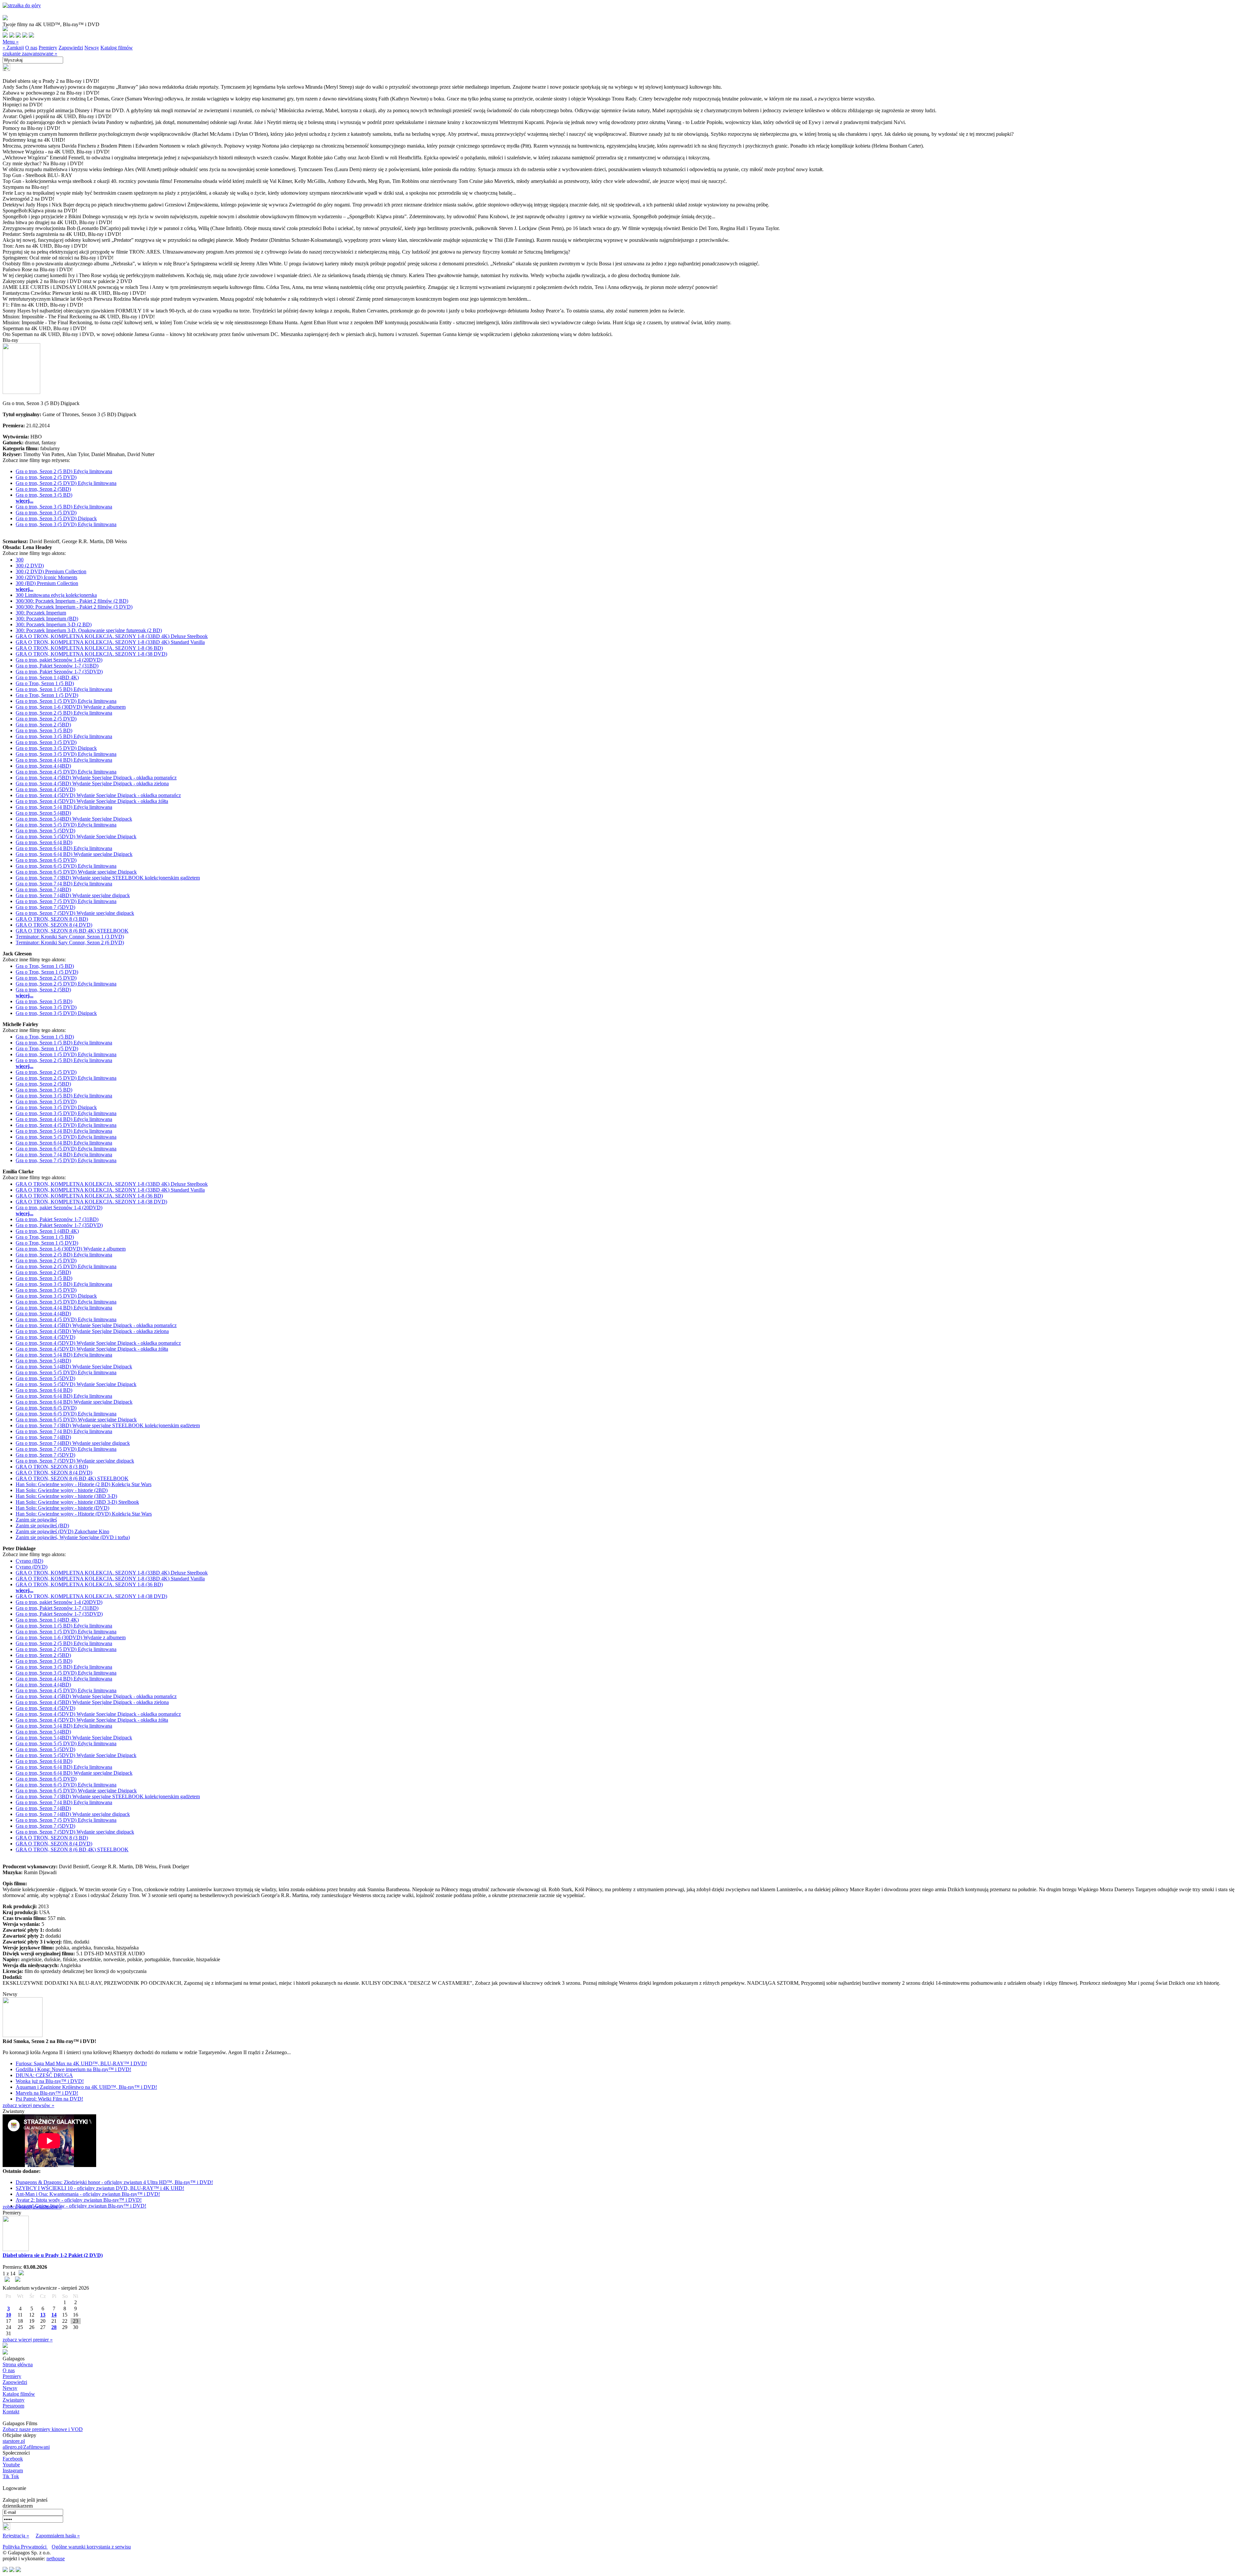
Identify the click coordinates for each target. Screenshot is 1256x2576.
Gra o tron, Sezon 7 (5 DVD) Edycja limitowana (66, 901)
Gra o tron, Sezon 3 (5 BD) (44, 495)
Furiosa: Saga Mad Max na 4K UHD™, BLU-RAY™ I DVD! (81, 2063)
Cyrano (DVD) (32, 1567)
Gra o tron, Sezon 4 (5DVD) (45, 789)
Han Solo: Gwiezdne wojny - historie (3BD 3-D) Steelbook (77, 1502)
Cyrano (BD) (29, 1561)
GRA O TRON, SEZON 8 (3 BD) (52, 919)
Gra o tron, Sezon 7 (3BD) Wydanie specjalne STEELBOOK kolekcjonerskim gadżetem (108, 878)
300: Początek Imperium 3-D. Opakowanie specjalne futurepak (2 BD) (89, 630)
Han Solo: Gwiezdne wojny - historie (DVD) (62, 1508)
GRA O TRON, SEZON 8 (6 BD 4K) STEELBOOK (72, 931)
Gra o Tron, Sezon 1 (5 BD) (45, 683)
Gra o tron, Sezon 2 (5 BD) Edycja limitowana (64, 471)
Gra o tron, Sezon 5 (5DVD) (45, 831)
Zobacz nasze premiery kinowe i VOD (43, 2429)
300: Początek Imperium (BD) (47, 619)
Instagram (13, 2470)
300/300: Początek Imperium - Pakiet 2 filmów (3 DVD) (74, 607)
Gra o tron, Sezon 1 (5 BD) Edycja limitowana (64, 689)
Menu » (11, 42)
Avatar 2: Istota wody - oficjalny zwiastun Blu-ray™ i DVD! (79, 2200)
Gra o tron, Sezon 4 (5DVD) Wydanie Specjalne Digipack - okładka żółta (92, 801)
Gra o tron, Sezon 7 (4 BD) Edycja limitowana (64, 884)
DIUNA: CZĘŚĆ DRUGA (44, 2075)
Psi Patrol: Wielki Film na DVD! (49, 2099)
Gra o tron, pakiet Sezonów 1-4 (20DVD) (59, 660)
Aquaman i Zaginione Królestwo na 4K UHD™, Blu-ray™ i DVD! (86, 2087)
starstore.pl (14, 2441)
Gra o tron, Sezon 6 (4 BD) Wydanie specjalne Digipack (74, 854)
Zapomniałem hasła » (58, 2536)
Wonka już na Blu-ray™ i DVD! (50, 2081)
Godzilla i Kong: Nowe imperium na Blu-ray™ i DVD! (73, 2069)
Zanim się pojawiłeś (36, 1520)
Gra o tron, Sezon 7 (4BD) (43, 889)
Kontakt (11, 2412)
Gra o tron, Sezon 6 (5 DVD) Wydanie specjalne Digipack (76, 872)
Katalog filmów (117, 48)
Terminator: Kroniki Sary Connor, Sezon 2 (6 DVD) (70, 942)
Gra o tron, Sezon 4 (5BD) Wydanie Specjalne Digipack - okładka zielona (92, 783)
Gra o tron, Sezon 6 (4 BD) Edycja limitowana (64, 848)
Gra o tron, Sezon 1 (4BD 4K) (47, 677)
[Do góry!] (22, 5)
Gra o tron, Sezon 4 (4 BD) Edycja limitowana (64, 760)
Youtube (11, 2465)
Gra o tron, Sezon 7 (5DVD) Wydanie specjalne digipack (75, 913)
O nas (31, 48)
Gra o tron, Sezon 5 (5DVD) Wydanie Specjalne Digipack (76, 836)
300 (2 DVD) (30, 566)
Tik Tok (11, 2476)
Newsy (92, 48)
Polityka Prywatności (25, 2547)
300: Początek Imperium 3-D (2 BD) (54, 624)
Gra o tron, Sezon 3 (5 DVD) (46, 513)
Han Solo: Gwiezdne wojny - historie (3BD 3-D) (66, 1496)
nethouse (56, 2558)
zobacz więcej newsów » (28, 2105)
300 (20, 560)
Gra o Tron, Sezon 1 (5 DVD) (47, 695)
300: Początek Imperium (41, 613)
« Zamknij (13, 48)
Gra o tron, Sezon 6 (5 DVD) (46, 860)
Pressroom (13, 2406)
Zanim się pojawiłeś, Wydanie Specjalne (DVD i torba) (73, 1537)
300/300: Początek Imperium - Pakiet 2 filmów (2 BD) (72, 601)
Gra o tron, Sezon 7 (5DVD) (45, 907)
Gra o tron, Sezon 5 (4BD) (43, 813)
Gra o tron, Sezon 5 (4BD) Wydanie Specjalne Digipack (74, 819)
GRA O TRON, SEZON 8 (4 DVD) (54, 925)
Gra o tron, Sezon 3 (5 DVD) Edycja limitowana (66, 524)
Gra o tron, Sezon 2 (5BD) (43, 489)
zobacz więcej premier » (28, 2340)
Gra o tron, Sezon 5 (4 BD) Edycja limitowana (64, 807)
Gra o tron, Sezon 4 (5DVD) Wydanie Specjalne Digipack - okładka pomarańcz (98, 795)
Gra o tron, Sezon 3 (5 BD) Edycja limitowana (64, 507)
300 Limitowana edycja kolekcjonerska (56, 595)
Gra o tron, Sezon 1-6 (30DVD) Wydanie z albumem (71, 707)
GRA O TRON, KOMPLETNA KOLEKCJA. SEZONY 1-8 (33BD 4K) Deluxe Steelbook (112, 636)
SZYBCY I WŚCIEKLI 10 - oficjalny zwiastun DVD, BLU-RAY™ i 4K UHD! (100, 2188)
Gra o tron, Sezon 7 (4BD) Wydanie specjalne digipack (73, 895)
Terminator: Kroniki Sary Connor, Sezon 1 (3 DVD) (70, 937)
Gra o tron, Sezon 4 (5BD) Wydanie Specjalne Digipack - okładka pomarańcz (96, 778)
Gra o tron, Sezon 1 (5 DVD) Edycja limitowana (66, 701)
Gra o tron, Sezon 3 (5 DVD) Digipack (56, 518)
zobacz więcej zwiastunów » (32, 2207)
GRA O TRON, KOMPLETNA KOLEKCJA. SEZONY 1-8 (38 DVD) (91, 654)
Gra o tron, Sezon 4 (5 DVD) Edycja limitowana (66, 772)
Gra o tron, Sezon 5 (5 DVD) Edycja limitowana (66, 825)
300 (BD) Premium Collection (47, 583)
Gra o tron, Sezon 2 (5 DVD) (46, 477)
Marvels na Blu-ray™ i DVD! (47, 2093)
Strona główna (18, 2364)
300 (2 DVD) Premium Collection (51, 571)
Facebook (13, 2459)
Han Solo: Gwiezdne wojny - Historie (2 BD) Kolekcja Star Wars (84, 1484)
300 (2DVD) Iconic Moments (46, 577)
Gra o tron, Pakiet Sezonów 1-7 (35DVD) (59, 672)
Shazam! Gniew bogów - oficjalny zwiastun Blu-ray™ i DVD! (81, 2206)
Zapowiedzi (71, 48)
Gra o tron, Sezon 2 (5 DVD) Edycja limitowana (66, 483)
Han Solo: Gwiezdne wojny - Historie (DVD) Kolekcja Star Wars (84, 1514)
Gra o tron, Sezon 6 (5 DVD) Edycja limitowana (66, 866)
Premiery (48, 48)
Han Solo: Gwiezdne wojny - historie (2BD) (62, 1490)
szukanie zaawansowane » (30, 53)
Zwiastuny (14, 2400)
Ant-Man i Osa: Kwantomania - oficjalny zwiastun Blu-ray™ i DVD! (88, 2194)
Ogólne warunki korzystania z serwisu (91, 2547)
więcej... (25, 501)
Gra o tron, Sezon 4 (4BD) (43, 766)
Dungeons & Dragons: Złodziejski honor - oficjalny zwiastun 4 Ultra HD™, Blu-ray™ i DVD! (114, 2182)
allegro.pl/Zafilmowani (26, 2447)
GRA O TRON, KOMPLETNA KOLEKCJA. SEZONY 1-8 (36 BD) (89, 648)
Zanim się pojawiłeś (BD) (42, 1526)
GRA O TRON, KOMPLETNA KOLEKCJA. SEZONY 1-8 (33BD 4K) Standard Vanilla (110, 642)
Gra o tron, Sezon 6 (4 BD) (44, 842)
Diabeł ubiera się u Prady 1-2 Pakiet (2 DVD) (53, 2255)
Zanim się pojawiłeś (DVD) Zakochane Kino (62, 1531)
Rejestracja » (16, 2536)
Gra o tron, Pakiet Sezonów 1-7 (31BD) (57, 666)
